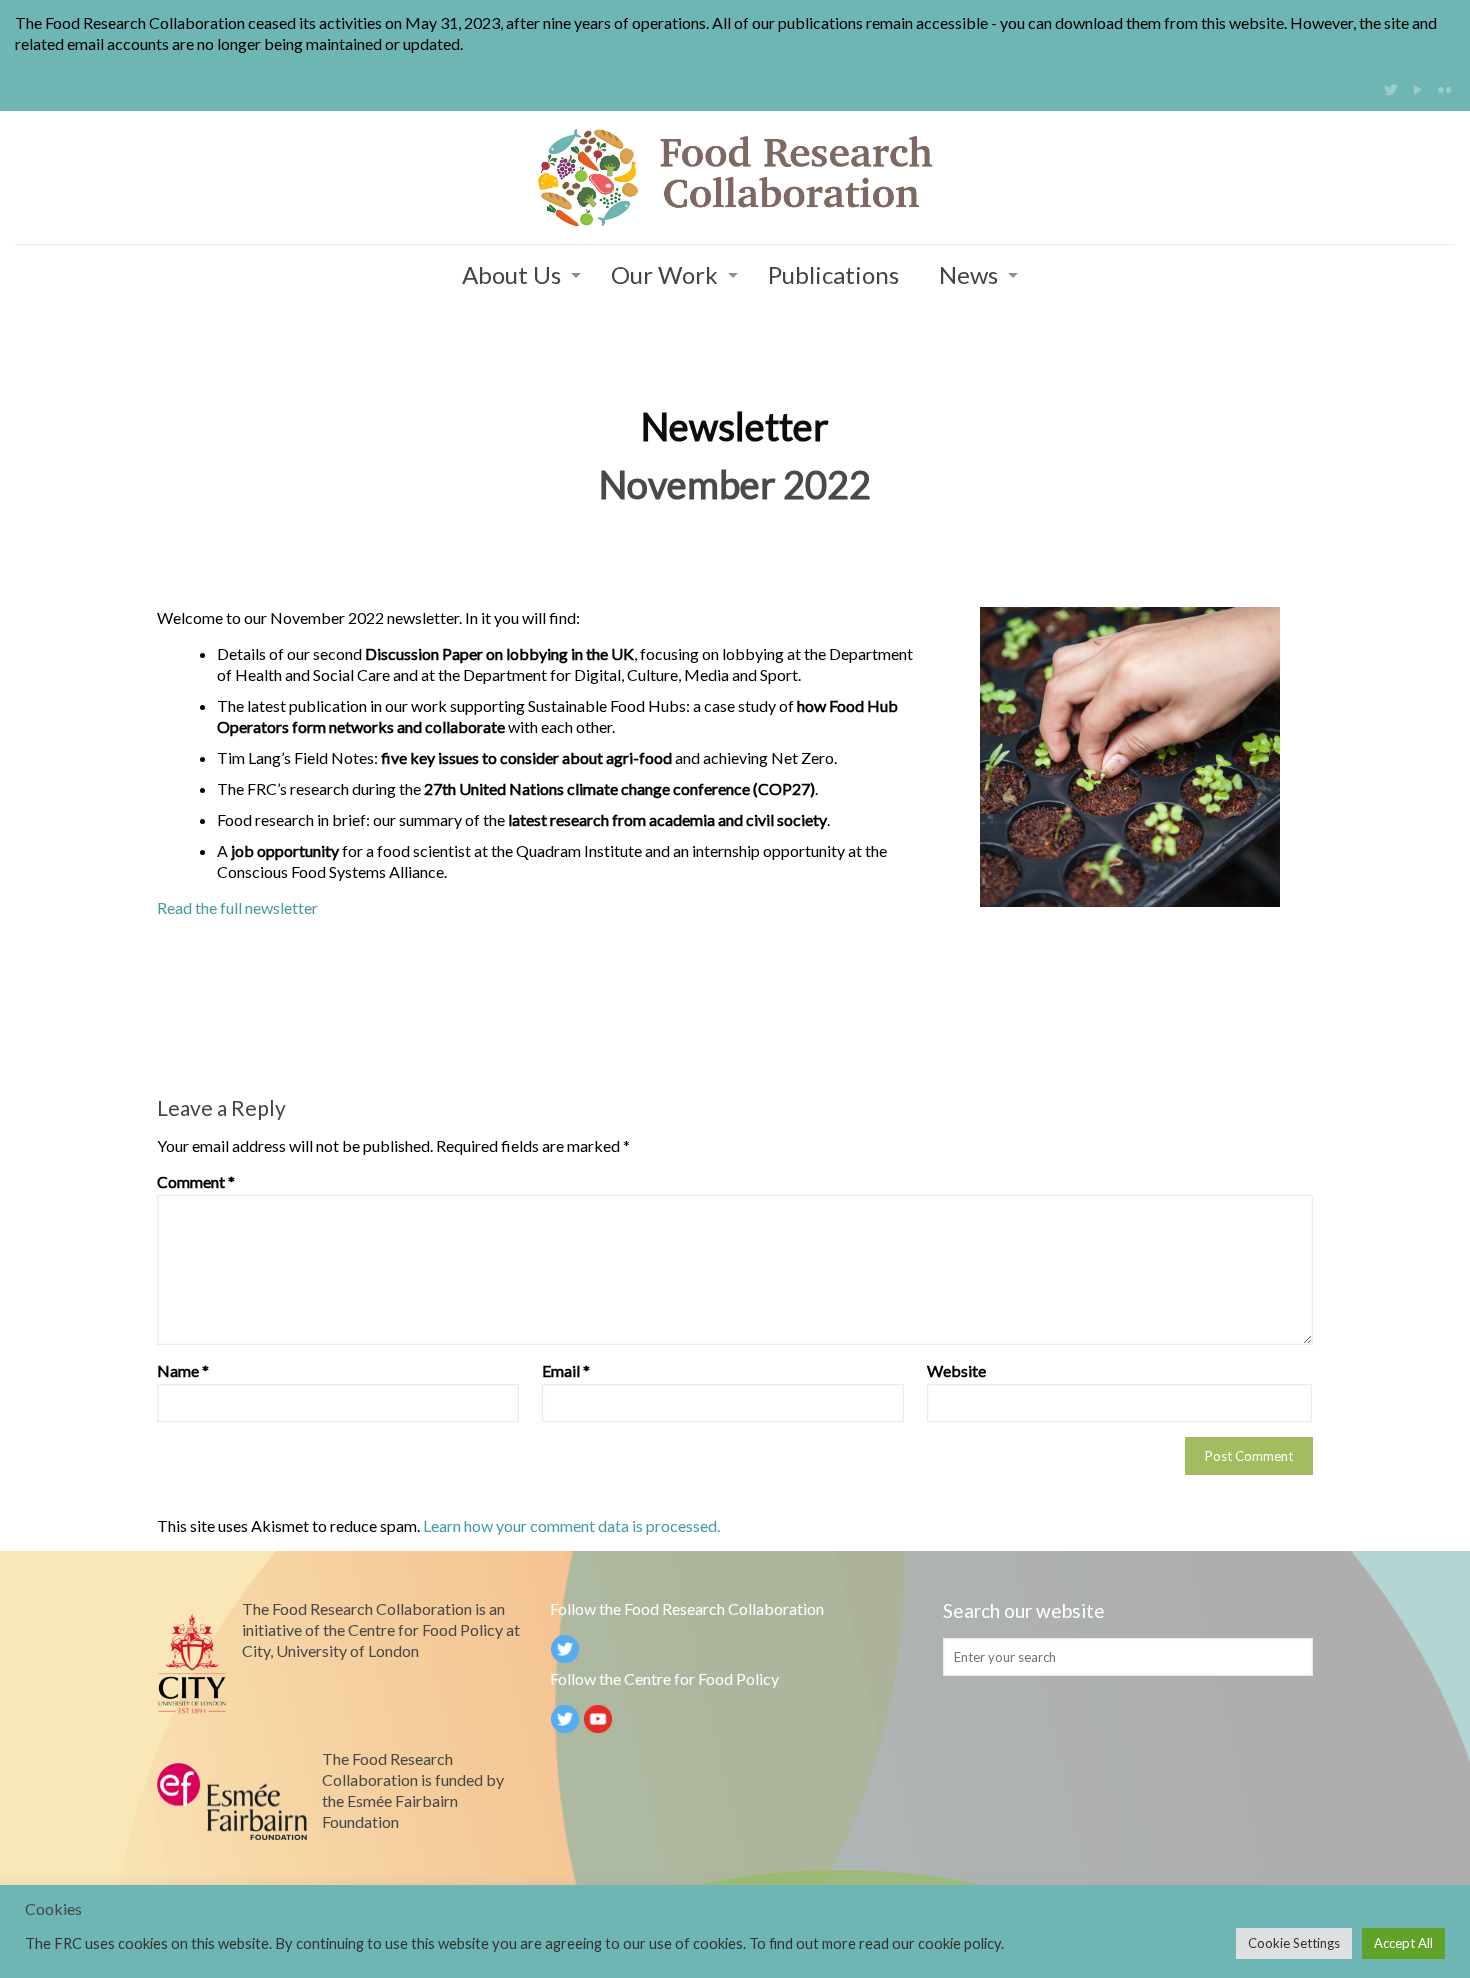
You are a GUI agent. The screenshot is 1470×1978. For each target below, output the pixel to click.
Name (183, 1370)
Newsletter (735, 426)
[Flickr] (1444, 89)
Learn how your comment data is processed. (571, 1525)
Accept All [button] (1403, 1943)
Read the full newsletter (237, 907)
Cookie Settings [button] (1294, 1943)
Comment (196, 1181)
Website (956, 1370)
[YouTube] (1417, 89)
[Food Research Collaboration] (735, 177)
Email (566, 1370)
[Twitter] (1390, 89)
